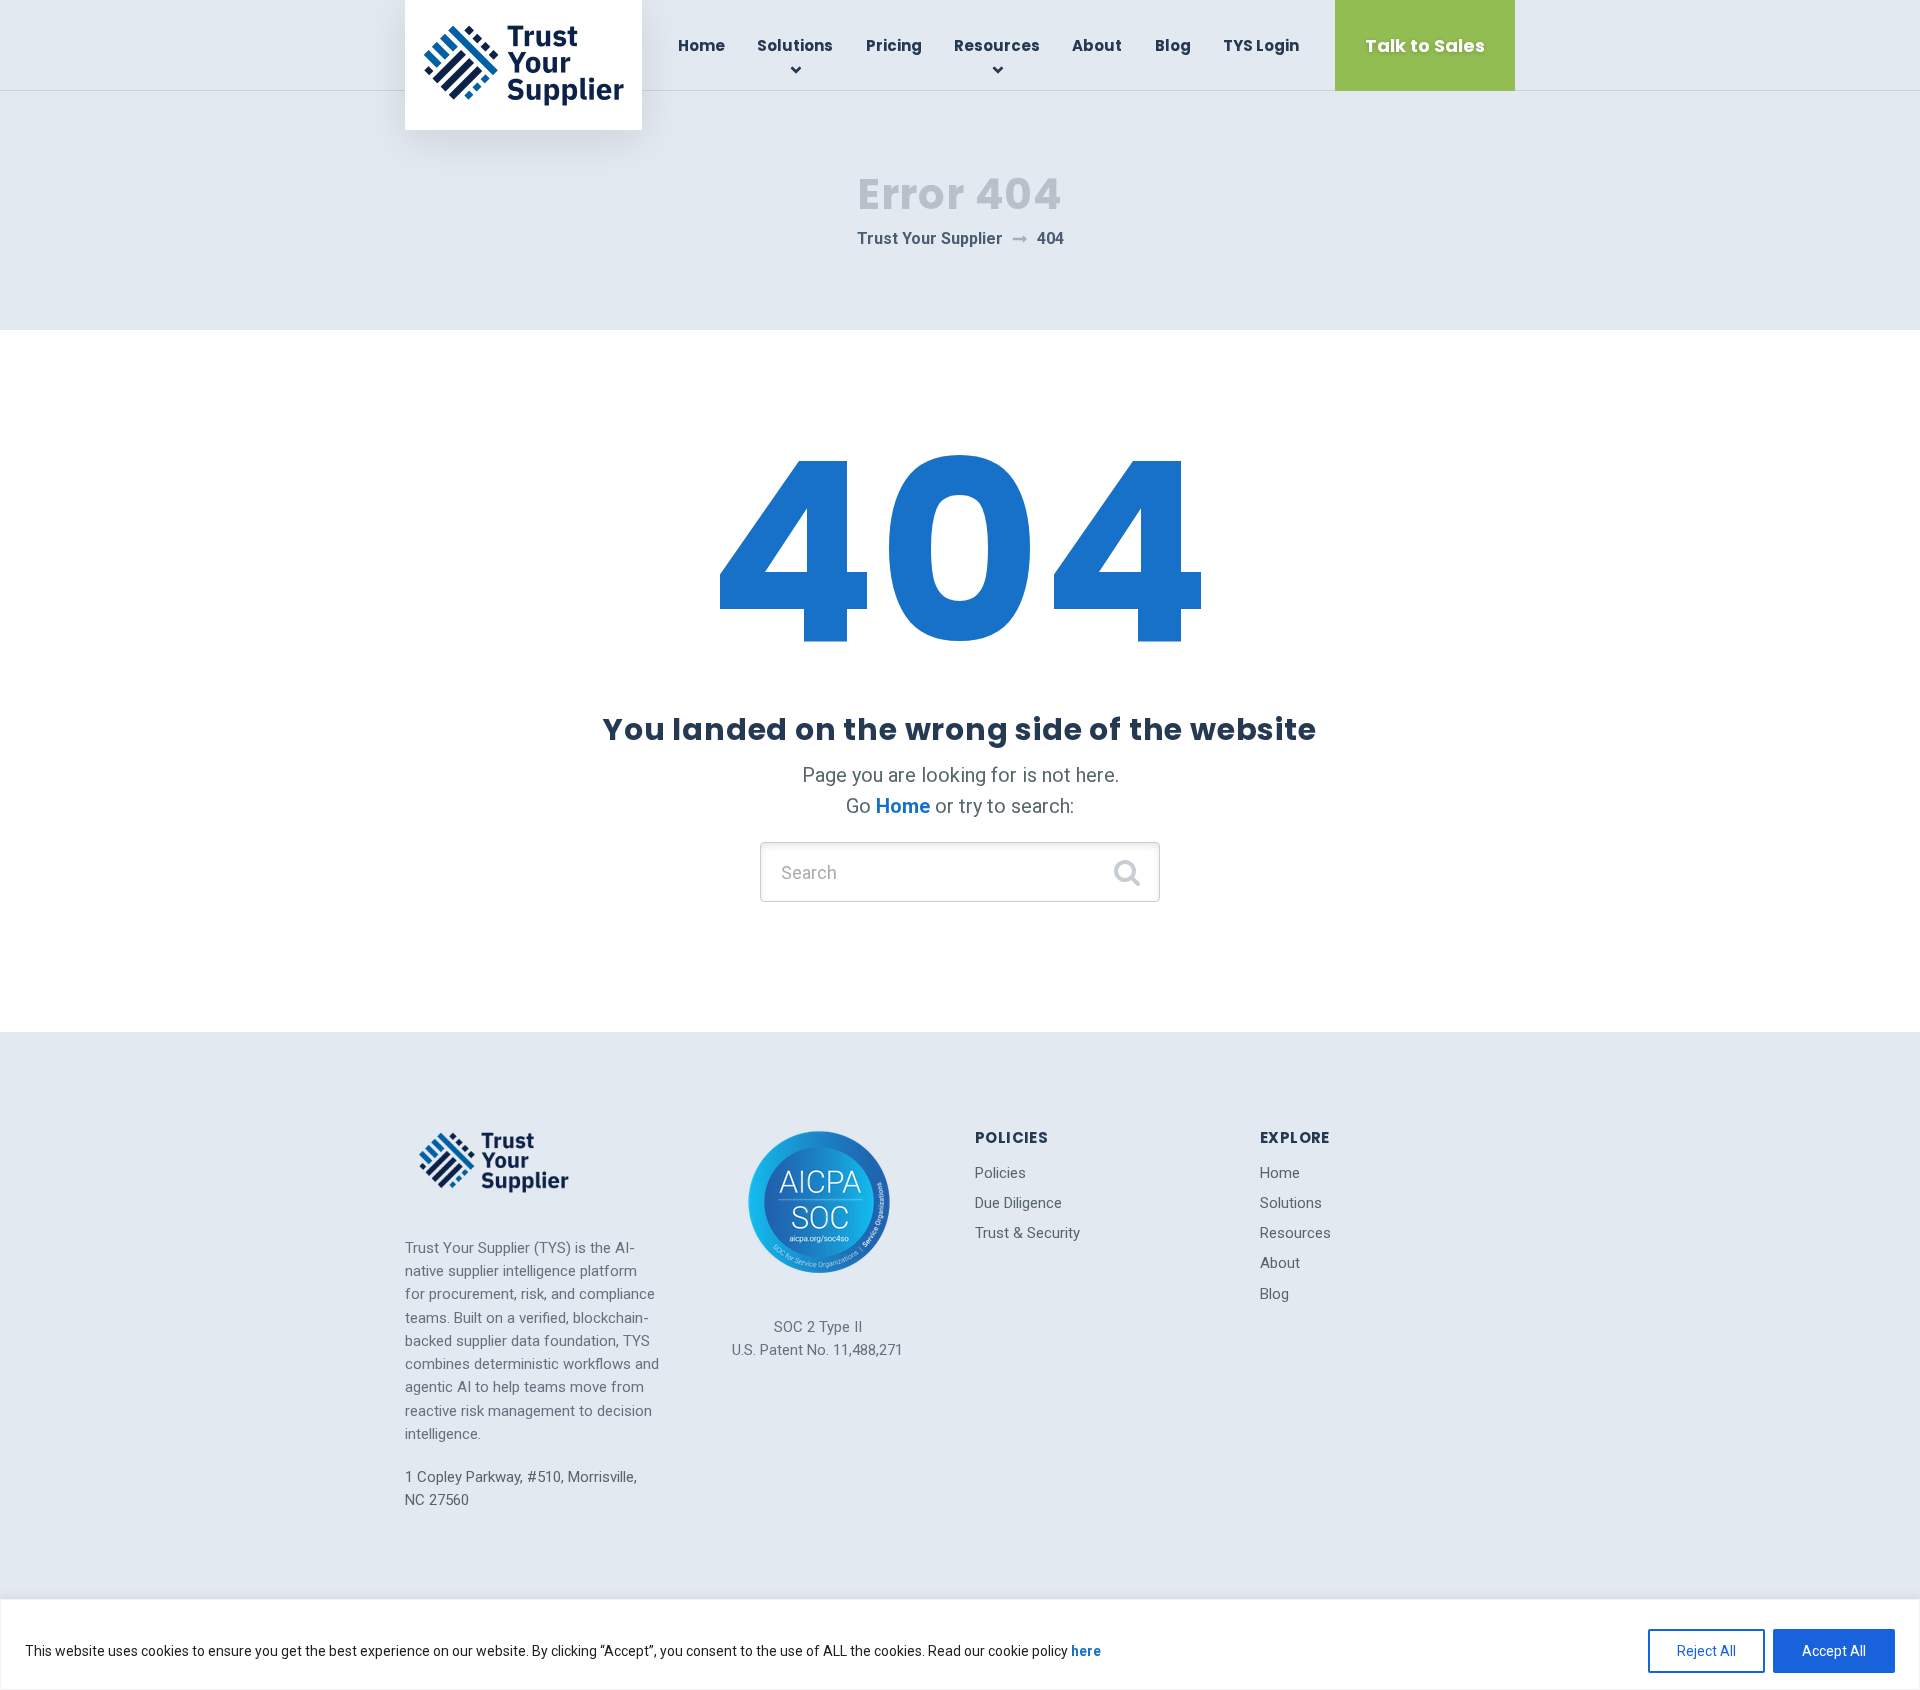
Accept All (1834, 1651)
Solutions (795, 45)
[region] (960, 1644)
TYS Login (1261, 45)
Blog (1173, 45)
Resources (997, 45)
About (1097, 45)
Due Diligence (1018, 1203)
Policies (1000, 1173)
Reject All (1706, 1651)
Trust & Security (1027, 1233)
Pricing (894, 45)
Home (701, 45)
